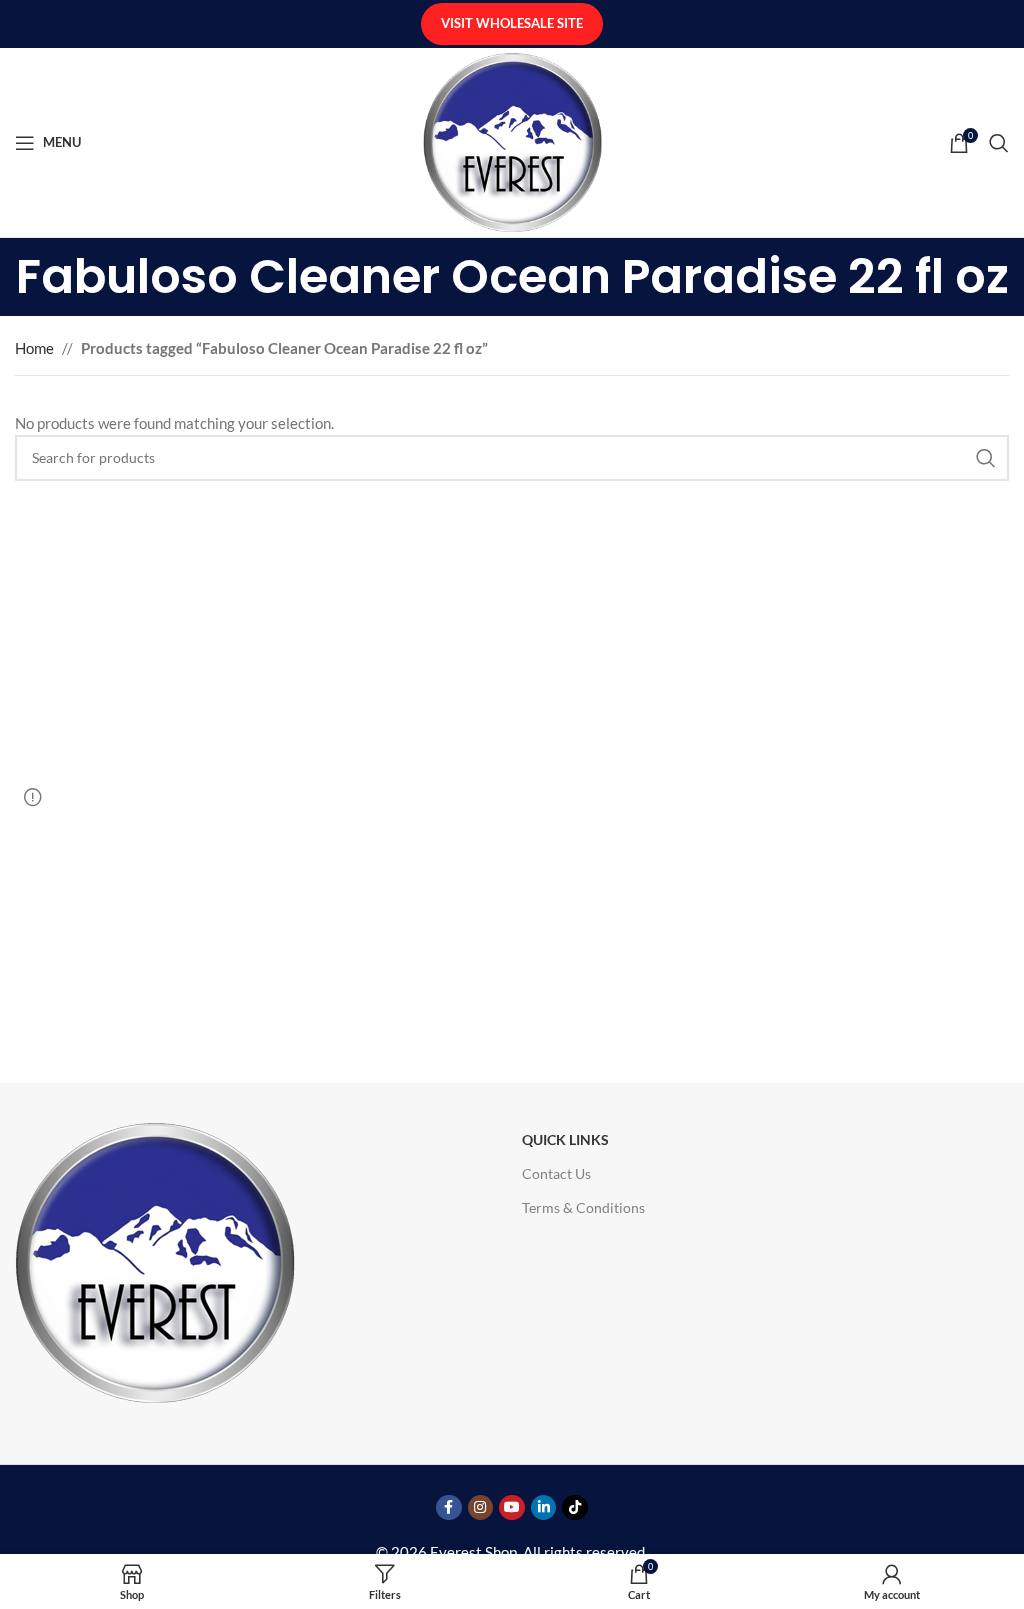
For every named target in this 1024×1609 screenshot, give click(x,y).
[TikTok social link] (575, 1508)
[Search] (999, 143)
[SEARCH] (986, 458)
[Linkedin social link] (544, 1508)
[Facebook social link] (449, 1508)
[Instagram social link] (481, 1508)
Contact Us (556, 1173)
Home (34, 348)
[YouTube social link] (512, 1508)
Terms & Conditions (583, 1207)
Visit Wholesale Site (512, 23)
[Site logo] (512, 140)
